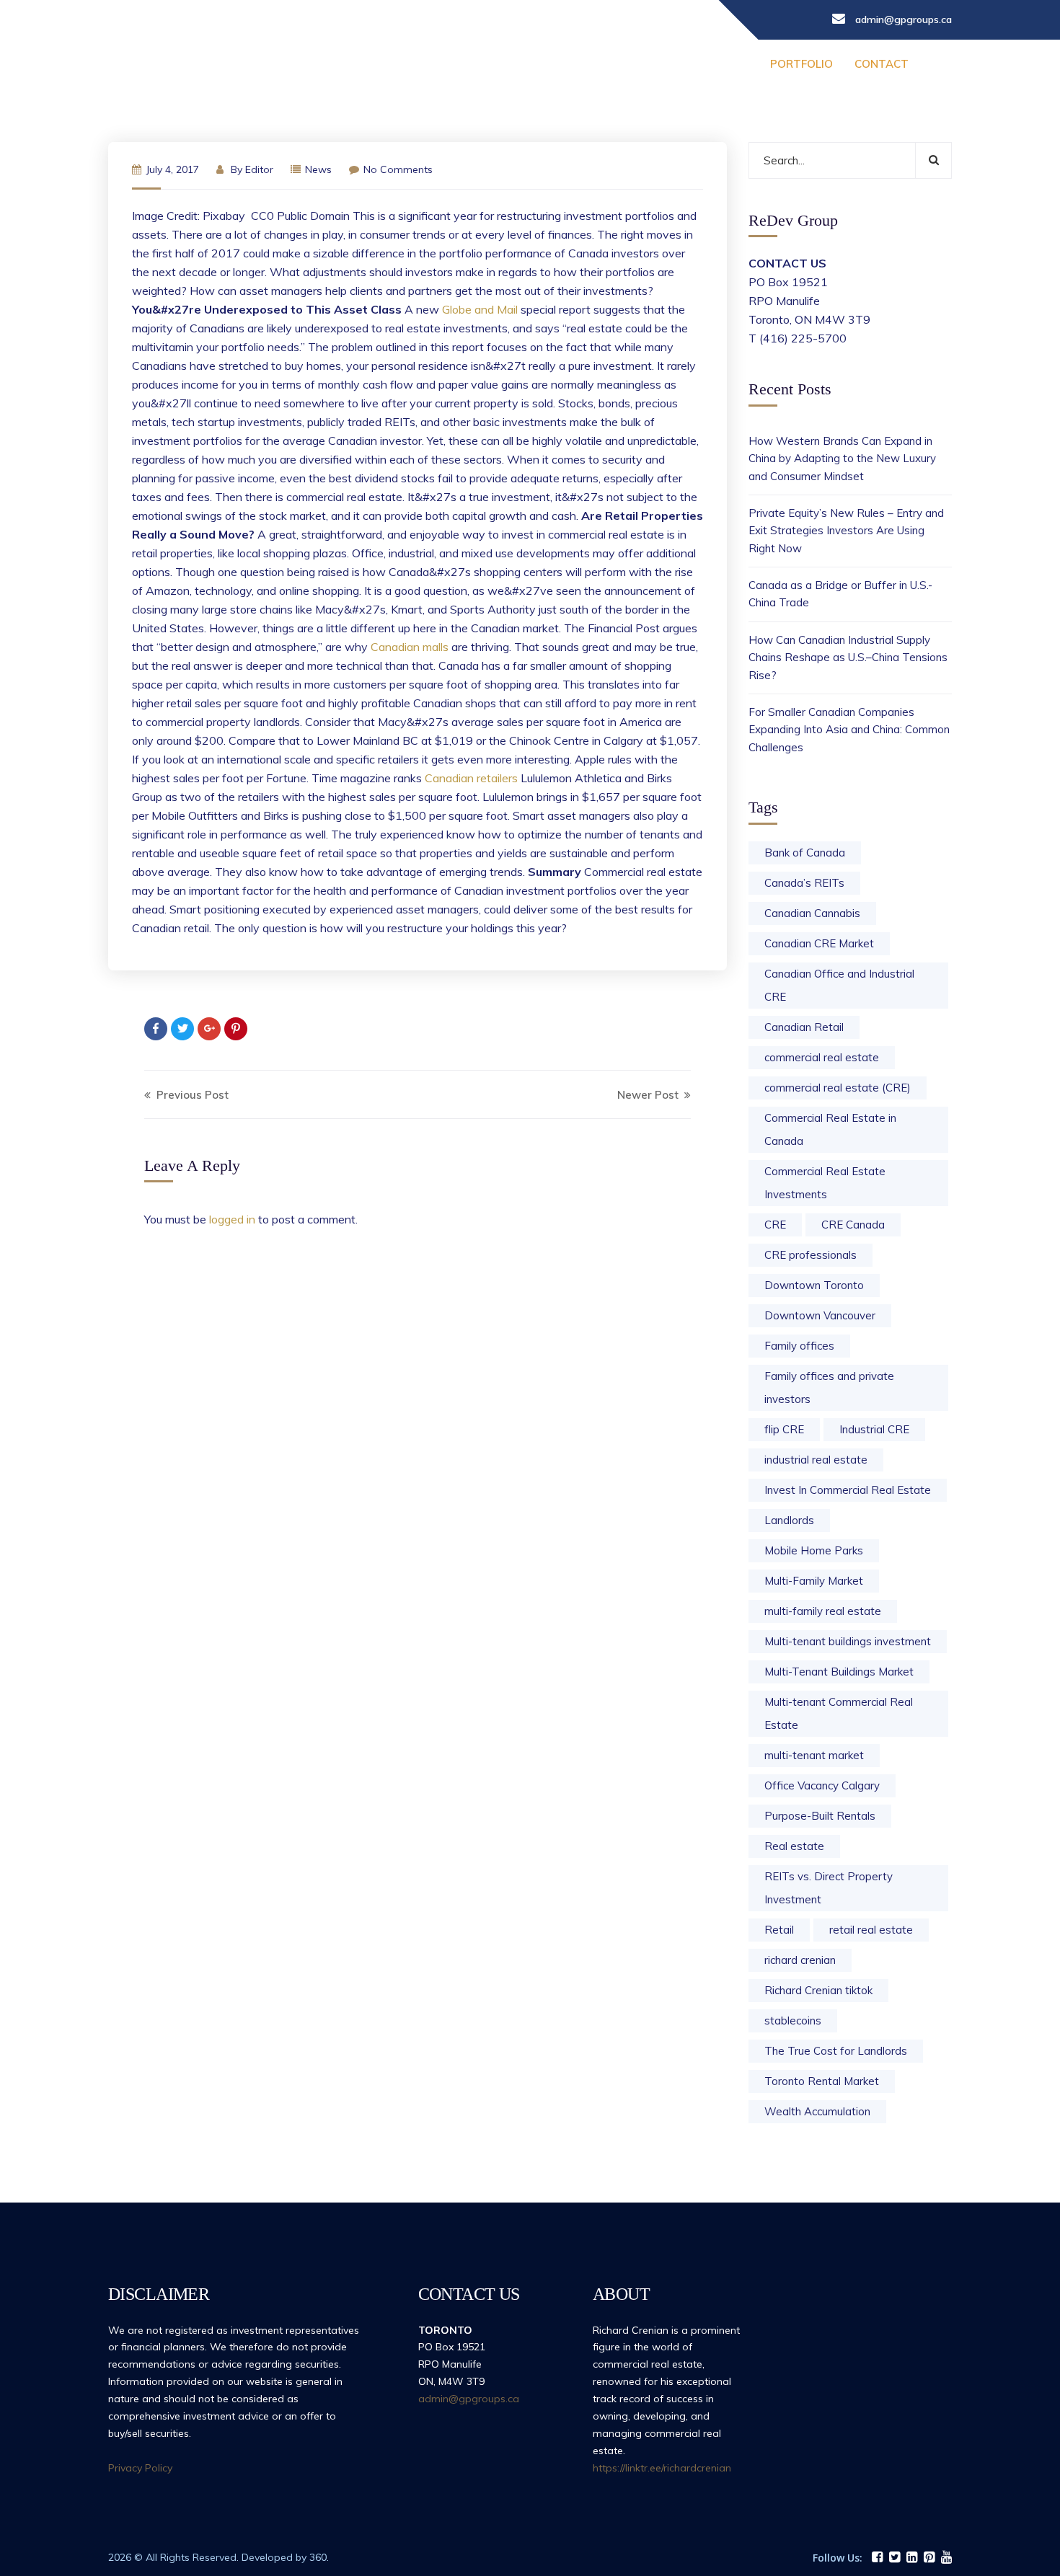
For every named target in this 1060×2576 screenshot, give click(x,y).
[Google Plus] (209, 1029)
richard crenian (800, 1960)
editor (259, 169)
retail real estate (871, 1930)
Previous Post (191, 1095)
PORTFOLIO (801, 64)
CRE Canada (853, 1225)
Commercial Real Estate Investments (825, 1183)
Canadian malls (410, 647)
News (318, 169)
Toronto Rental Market (822, 2081)
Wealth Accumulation (817, 2111)
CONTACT (882, 64)
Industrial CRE (874, 1429)
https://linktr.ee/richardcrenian (662, 2468)
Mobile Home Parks (814, 1550)
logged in (232, 1219)
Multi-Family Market (814, 1581)
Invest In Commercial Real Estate (848, 1490)
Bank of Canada (805, 853)
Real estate (794, 1846)
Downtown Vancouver (820, 1315)
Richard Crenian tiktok (818, 1990)
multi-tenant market (814, 1755)
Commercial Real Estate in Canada (830, 1129)
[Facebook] (156, 1029)
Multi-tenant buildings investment (848, 1641)
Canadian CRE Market (819, 943)
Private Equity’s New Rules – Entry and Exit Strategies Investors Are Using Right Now (846, 531)
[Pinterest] (236, 1029)
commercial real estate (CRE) (838, 1088)
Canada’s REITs (804, 883)
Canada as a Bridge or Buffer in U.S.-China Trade (840, 594)
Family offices (799, 1346)
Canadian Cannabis (812, 913)
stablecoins (793, 2020)
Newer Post (649, 1095)
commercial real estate (822, 1057)
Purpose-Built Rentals (820, 1816)
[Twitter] (182, 1029)
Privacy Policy (140, 2468)
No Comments (398, 169)
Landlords (789, 1520)
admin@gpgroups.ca (469, 2399)
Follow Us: (838, 2558)
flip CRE (784, 1429)
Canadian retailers (471, 778)
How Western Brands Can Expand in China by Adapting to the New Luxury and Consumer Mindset (842, 459)
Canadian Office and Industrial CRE (839, 985)
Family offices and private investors (829, 1387)
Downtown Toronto (814, 1285)
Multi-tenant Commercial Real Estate (839, 1713)
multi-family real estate (823, 1611)
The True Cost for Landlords (836, 2051)
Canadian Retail (804, 1027)
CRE (775, 1225)
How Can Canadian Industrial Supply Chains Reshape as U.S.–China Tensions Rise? (848, 658)
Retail (779, 1930)
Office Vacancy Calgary (822, 1785)
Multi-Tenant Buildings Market (839, 1672)
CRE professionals (811, 1255)
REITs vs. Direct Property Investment (829, 1888)
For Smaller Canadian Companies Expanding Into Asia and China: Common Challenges (849, 730)
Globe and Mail (480, 309)
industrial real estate (816, 1460)
